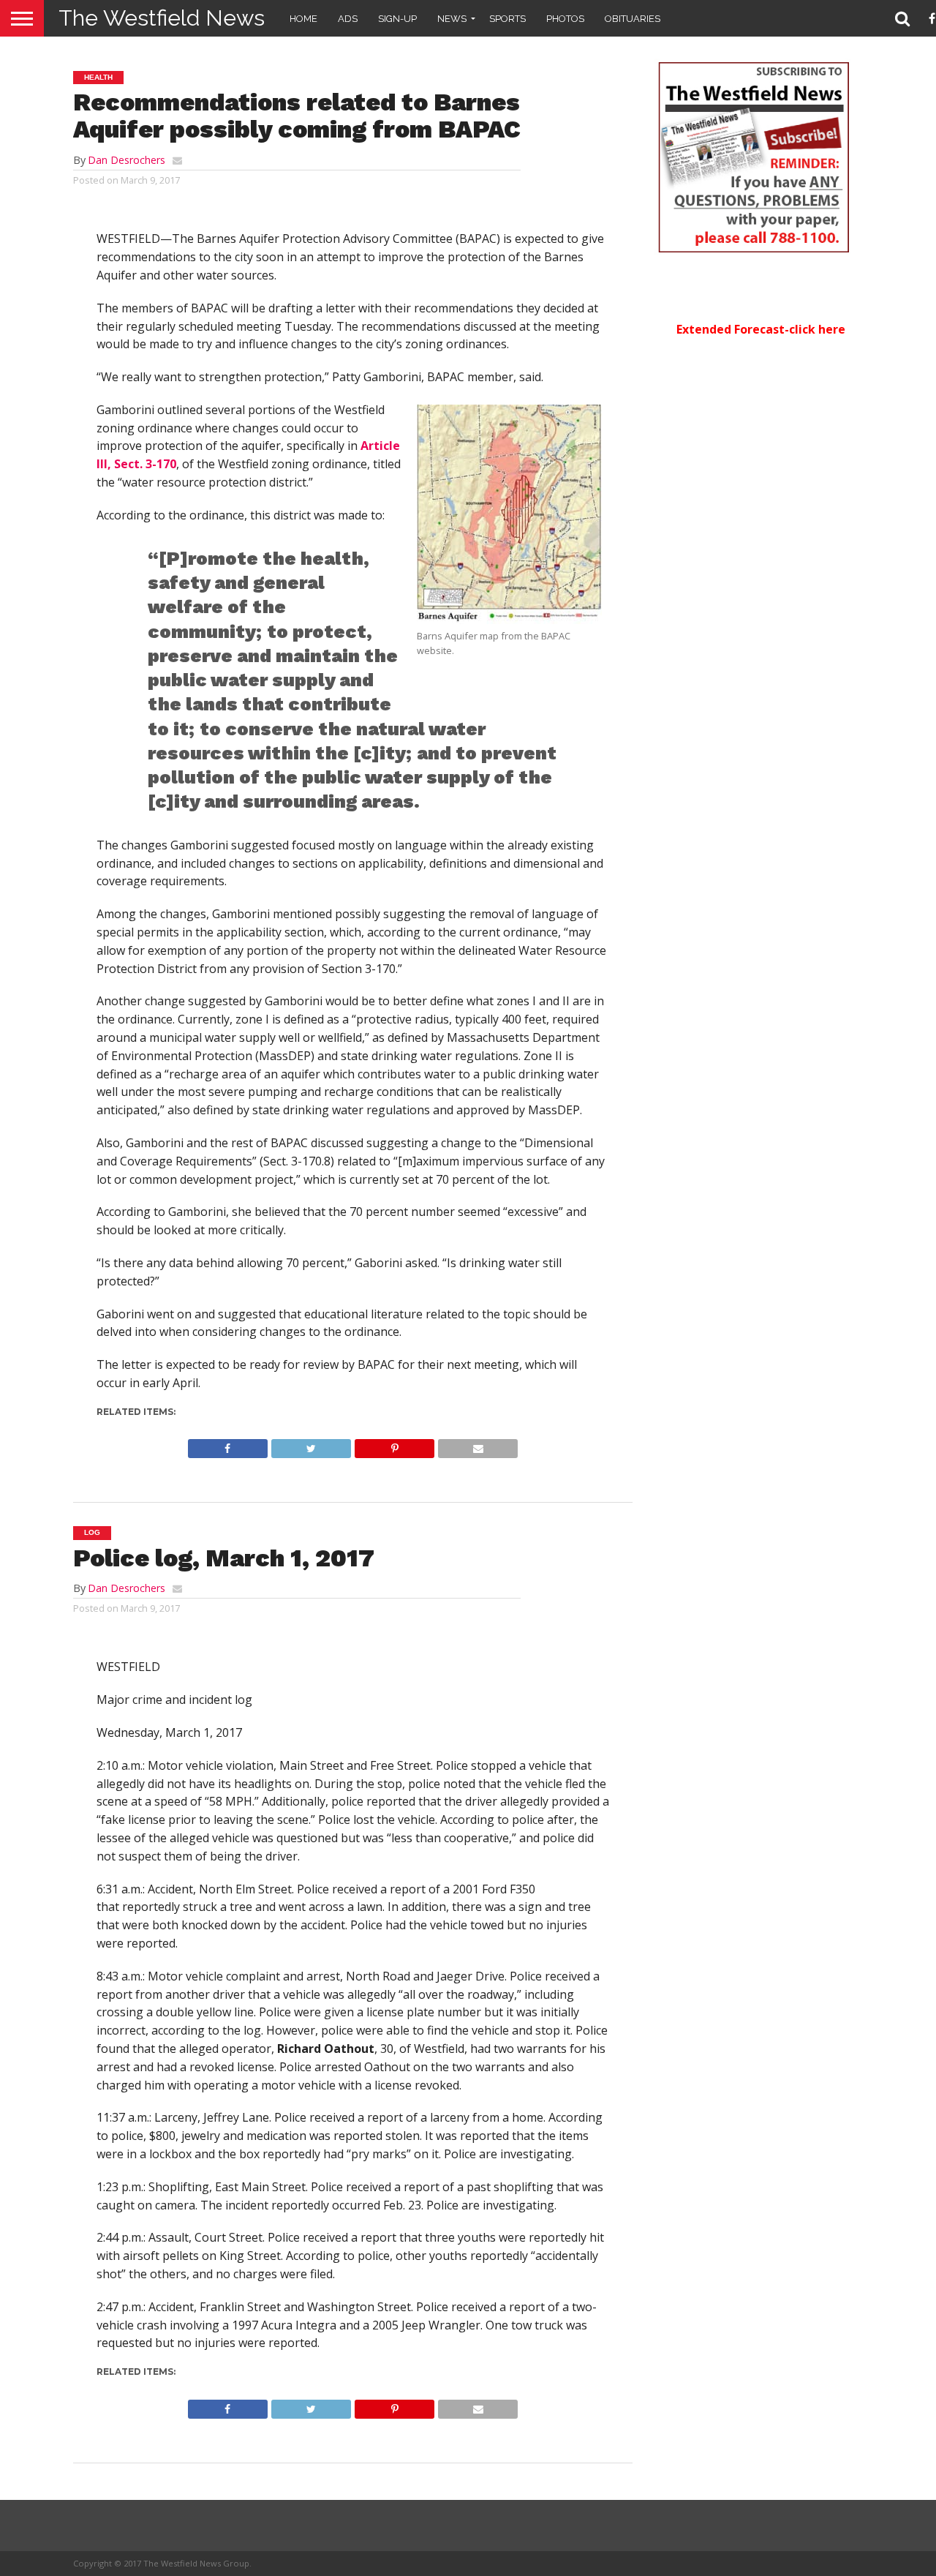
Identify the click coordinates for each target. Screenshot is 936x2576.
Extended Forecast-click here (761, 329)
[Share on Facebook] (228, 1445)
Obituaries (633, 19)
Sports (507, 19)
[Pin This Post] (394, 1445)
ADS (348, 19)
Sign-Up (397, 19)
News (452, 19)
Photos (565, 19)
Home (303, 19)
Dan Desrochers (127, 160)
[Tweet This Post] (311, 1445)
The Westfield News (162, 18)
